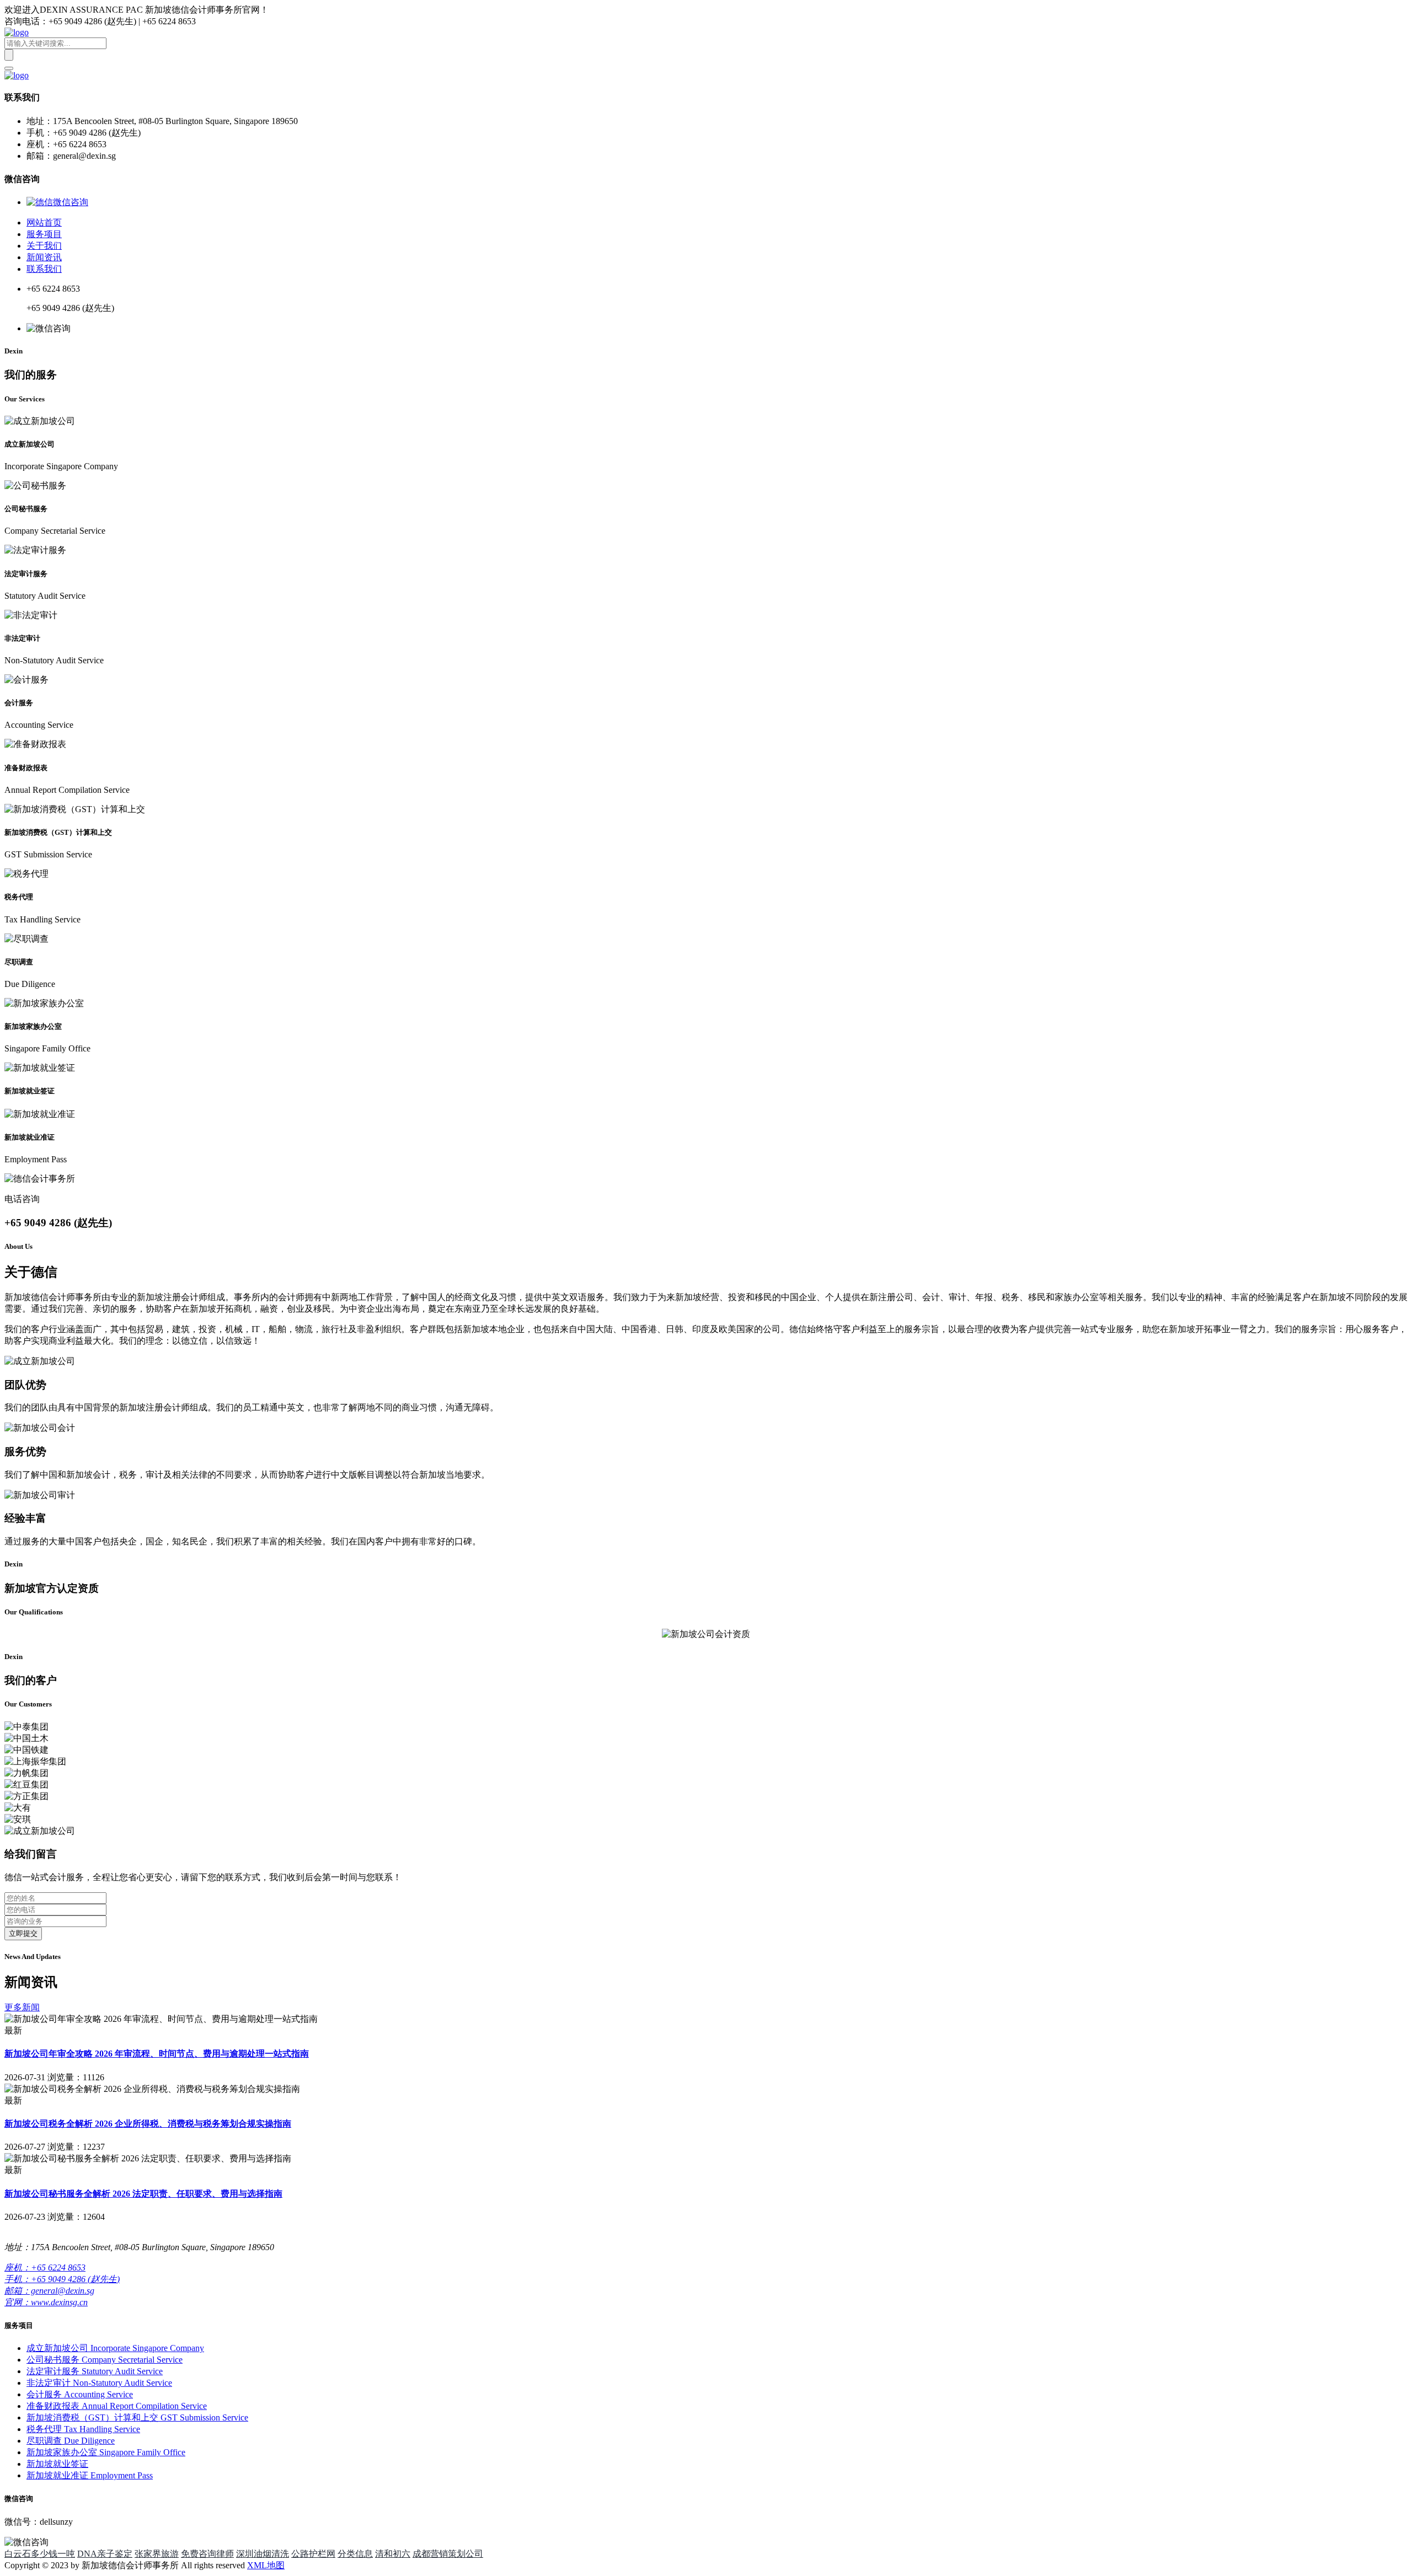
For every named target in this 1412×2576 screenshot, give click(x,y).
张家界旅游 (157, 2554)
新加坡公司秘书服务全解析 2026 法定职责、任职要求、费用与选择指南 (143, 2194)
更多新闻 (22, 2007)
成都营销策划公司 (448, 2554)
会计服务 (80, 2394)
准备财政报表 (117, 2406)
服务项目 (44, 234)
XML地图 (266, 2565)
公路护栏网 (313, 2554)
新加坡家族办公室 (106, 2452)
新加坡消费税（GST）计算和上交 (137, 2417)
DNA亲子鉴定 (105, 2554)
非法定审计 (99, 2383)
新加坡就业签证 (57, 2464)
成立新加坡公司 (115, 2348)
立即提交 (23, 1933)
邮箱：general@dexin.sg (49, 2291)
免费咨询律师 (207, 2554)
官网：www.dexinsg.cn (46, 2302)
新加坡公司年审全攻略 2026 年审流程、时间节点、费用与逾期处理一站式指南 (157, 2054)
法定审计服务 (95, 2371)
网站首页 (44, 222)
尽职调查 (71, 2441)
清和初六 (393, 2554)
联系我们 (44, 269)
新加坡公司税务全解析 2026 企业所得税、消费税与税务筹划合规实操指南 (148, 2124)
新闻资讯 (44, 257)
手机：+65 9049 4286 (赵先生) (62, 2279)
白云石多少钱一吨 (40, 2554)
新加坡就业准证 (90, 2475)
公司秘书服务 (105, 2360)
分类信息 (355, 2554)
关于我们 (44, 246)
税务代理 (83, 2429)
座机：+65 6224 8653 (45, 2268)
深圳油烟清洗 (263, 2554)
